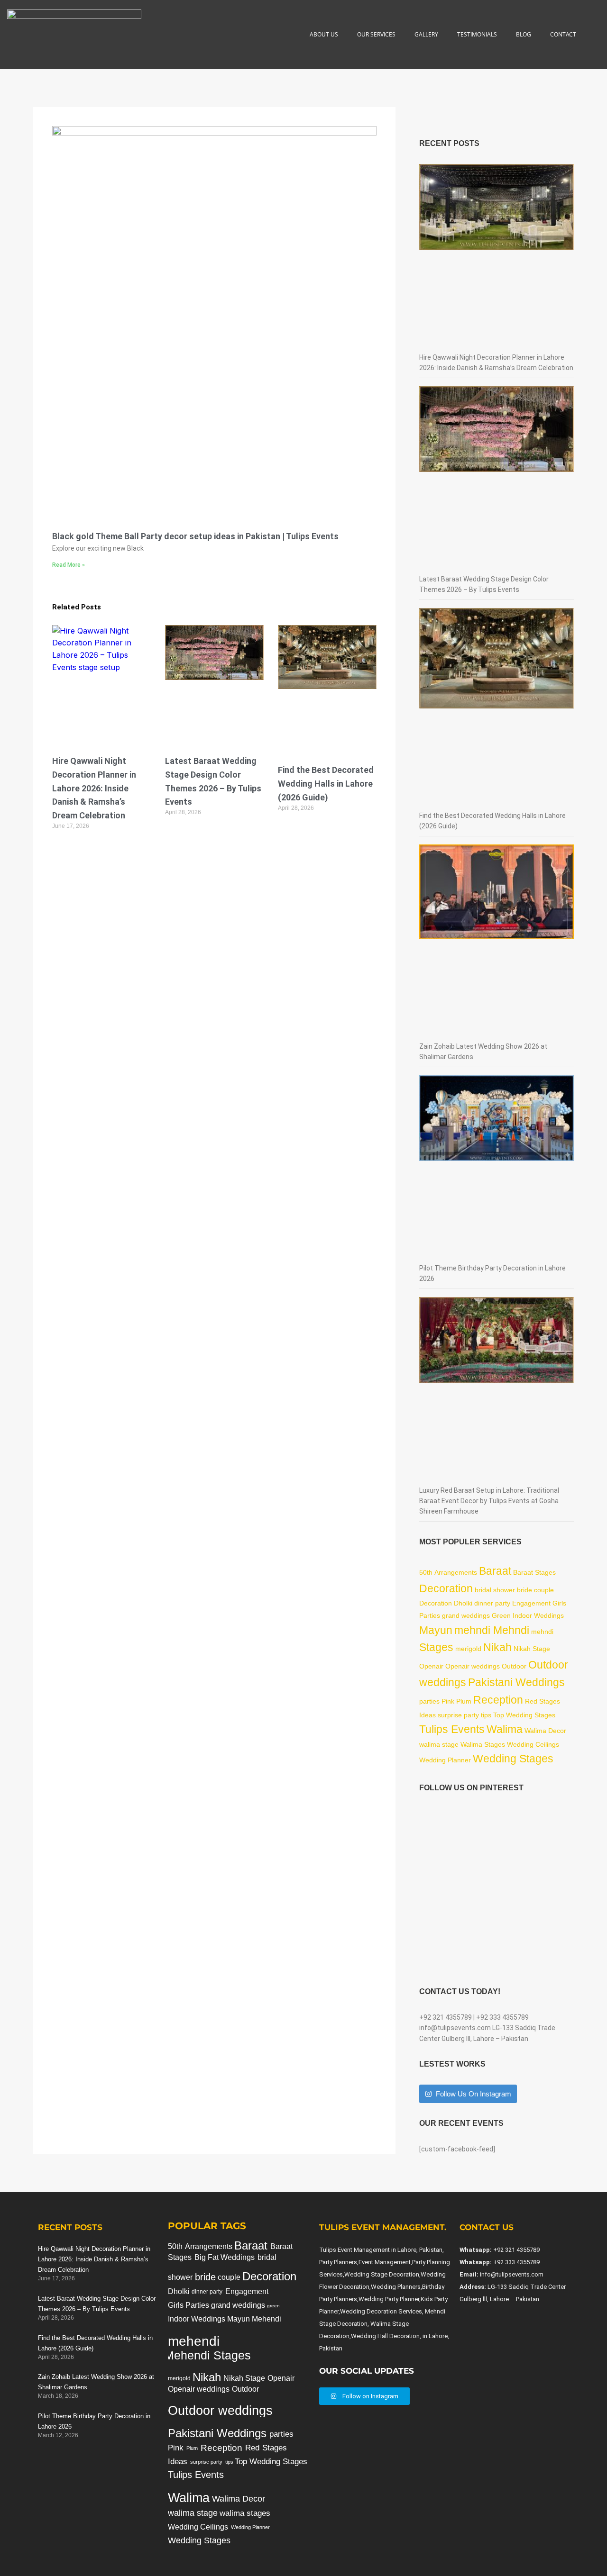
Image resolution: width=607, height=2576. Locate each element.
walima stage (439, 1744)
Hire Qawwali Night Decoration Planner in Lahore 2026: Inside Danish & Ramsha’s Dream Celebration (94, 788)
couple (544, 1590)
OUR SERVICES (376, 34)
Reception (498, 1700)
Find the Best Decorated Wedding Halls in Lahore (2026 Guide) (326, 784)
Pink (448, 1701)
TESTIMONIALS (477, 34)
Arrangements (456, 1572)
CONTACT (563, 34)
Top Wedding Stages (524, 1715)
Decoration (446, 1588)
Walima (505, 1729)
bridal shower (495, 1590)
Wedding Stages (513, 1759)
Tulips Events (452, 1729)
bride (524, 1590)
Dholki (463, 1603)
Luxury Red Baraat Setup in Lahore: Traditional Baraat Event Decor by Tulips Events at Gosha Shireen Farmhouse (489, 1501)
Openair (431, 1666)
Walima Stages (483, 1744)
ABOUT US (324, 34)
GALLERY (426, 34)
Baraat (495, 1571)
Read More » (69, 565)
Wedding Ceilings (533, 1744)
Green (501, 1615)
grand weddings (466, 1615)
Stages (436, 1647)
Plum (464, 1701)
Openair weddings (473, 1666)
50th (426, 1572)
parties (429, 1701)
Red (531, 1701)
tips (486, 1715)
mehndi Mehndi (492, 1630)
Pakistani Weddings (516, 1682)
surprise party (458, 1715)
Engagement (531, 1603)
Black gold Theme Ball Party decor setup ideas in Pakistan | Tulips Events (195, 536)
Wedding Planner (445, 1760)
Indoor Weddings (538, 1615)
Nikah (497, 1647)
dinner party (492, 1603)
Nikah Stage (532, 1649)
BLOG (524, 34)
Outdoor (514, 1666)
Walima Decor (545, 1731)
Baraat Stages (534, 1572)
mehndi (542, 1632)
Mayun (436, 1630)
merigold (468, 1649)
